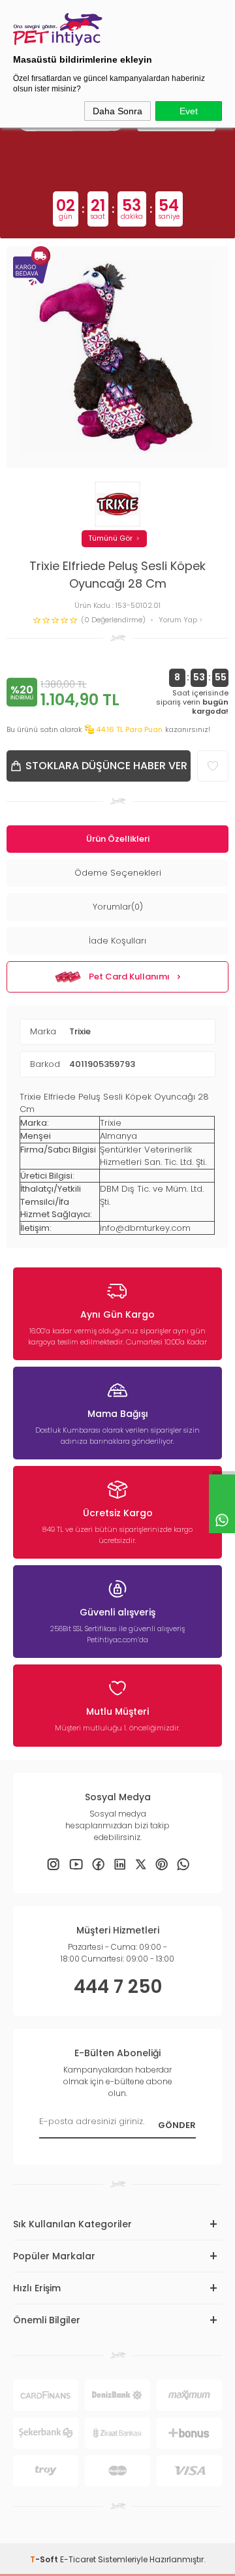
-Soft (45, 2559)
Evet (189, 111)
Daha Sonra (117, 111)
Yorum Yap (179, 620)
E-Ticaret (78, 2559)
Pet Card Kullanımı (129, 977)
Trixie (80, 1031)
